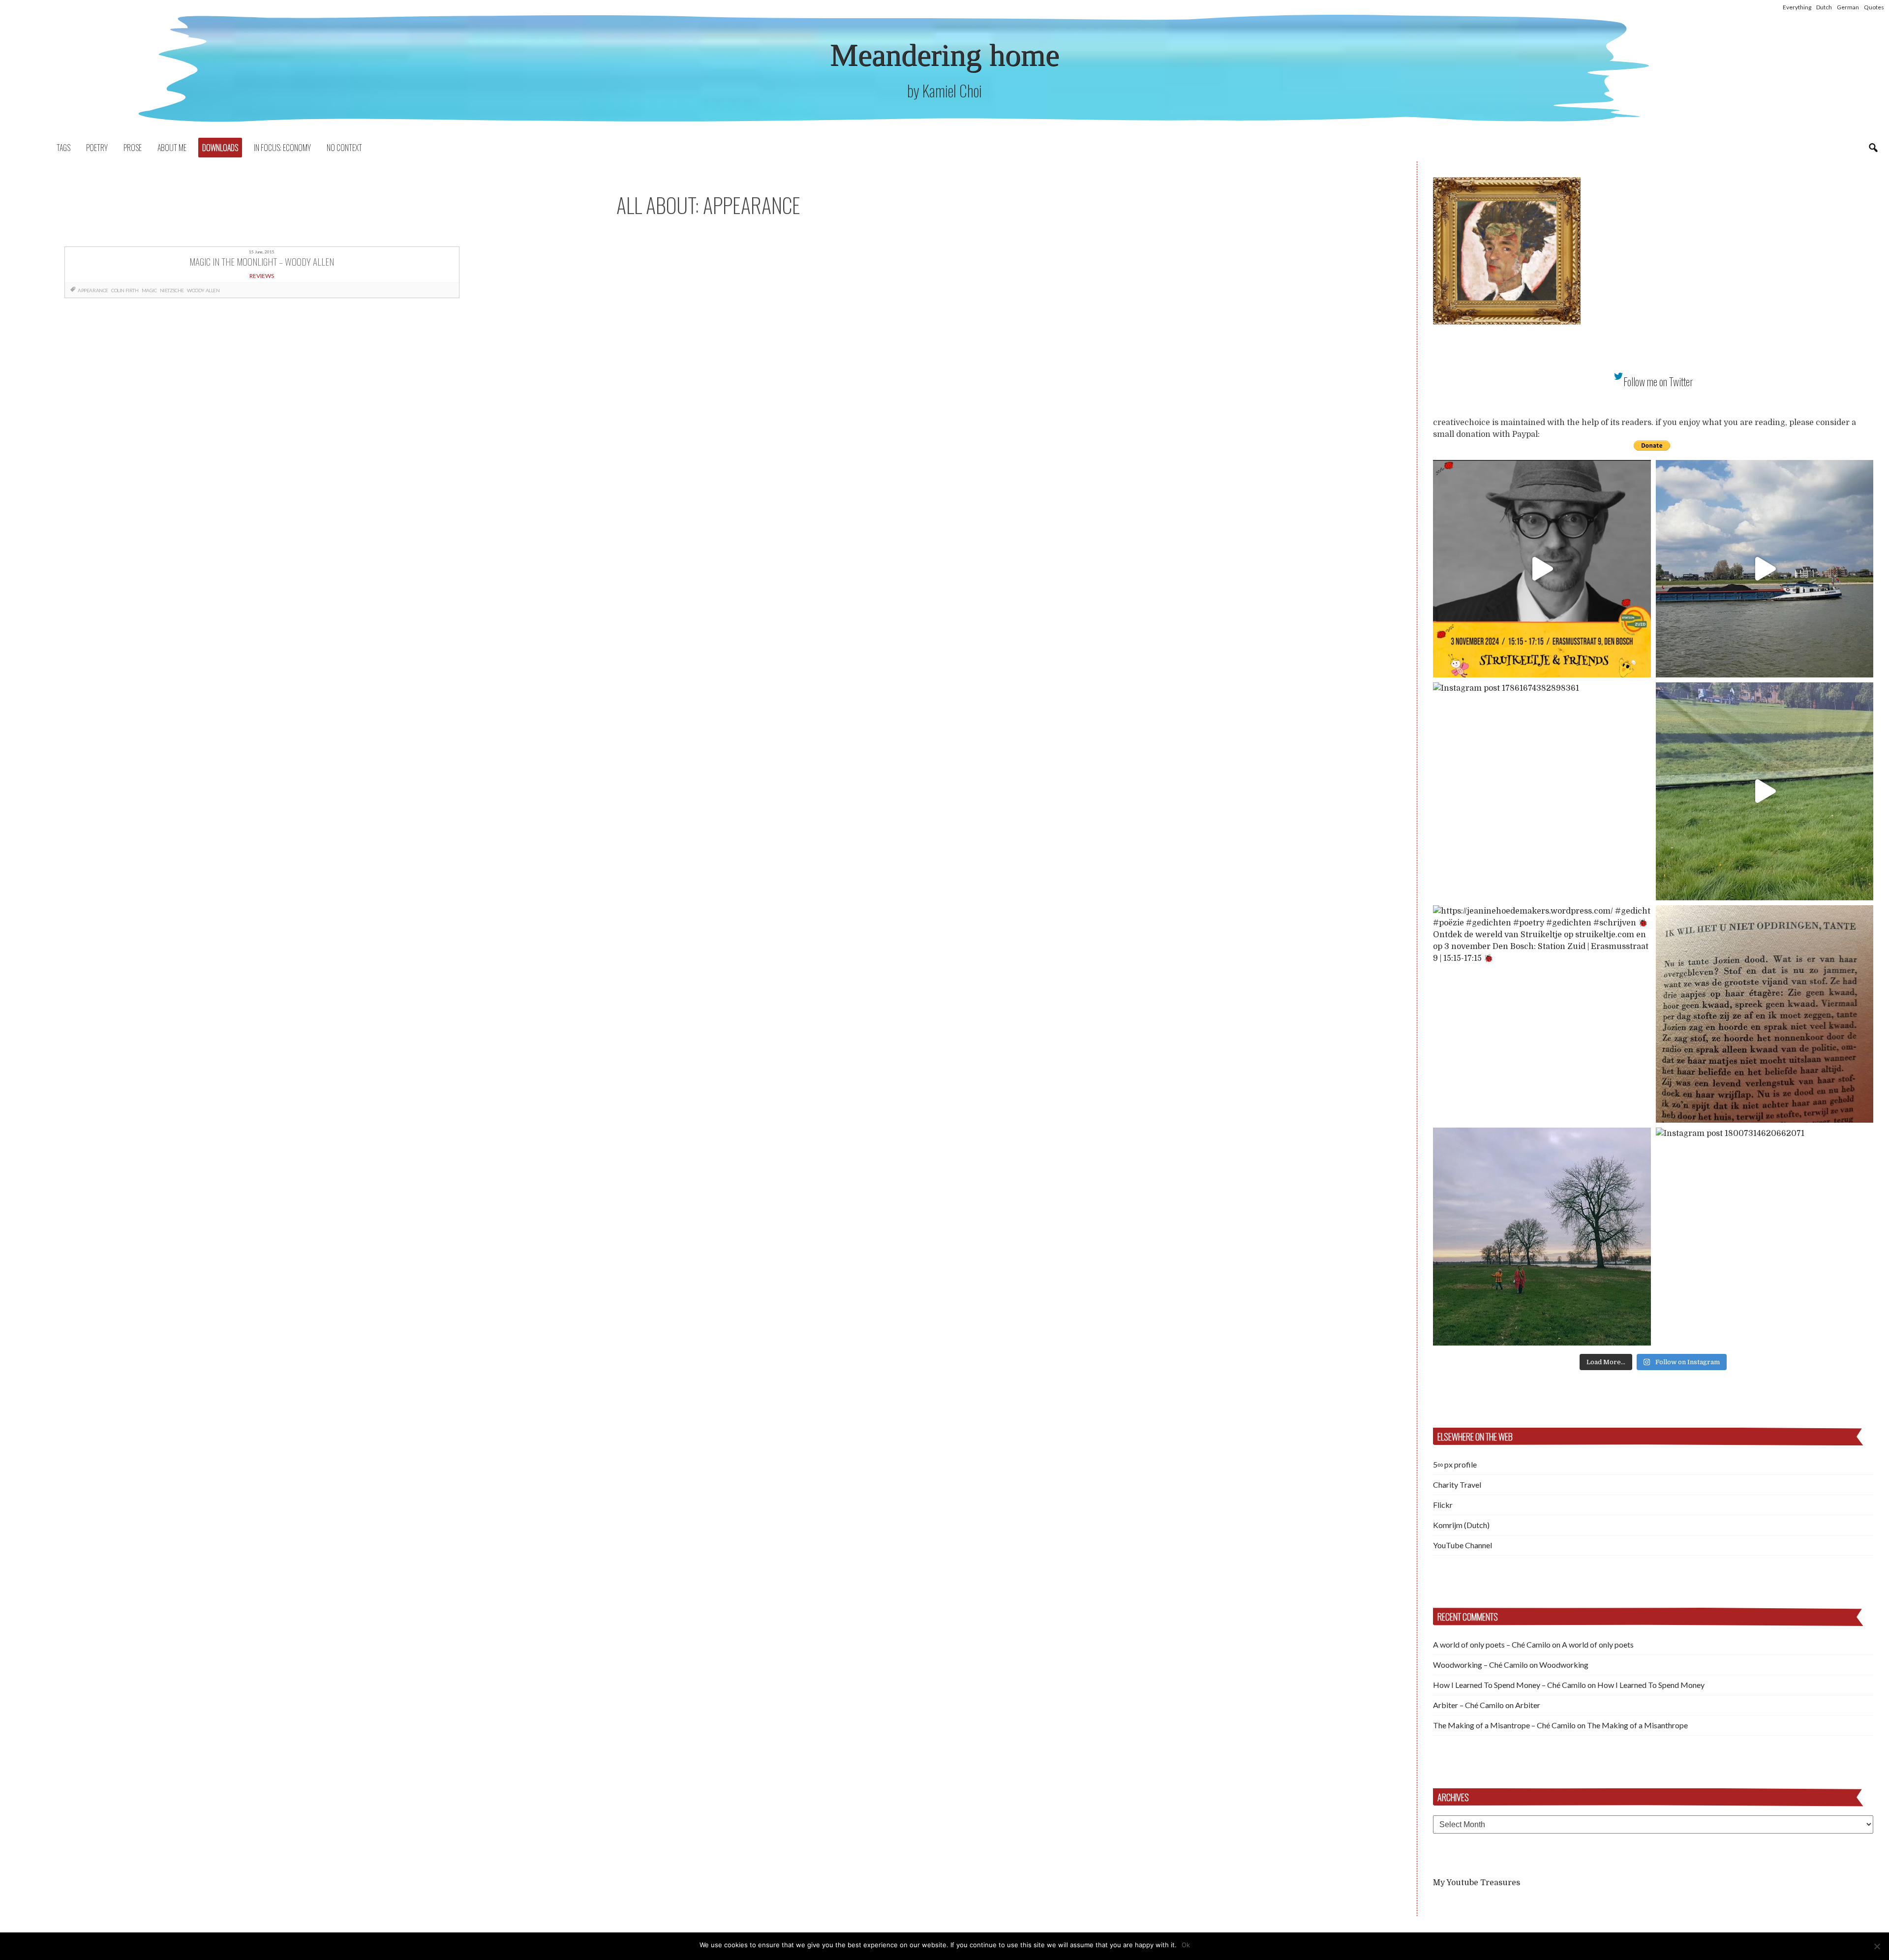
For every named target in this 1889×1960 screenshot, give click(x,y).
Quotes (1874, 7)
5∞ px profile (1455, 1464)
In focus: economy (282, 148)
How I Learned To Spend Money (1651, 1685)
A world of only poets (1598, 1644)
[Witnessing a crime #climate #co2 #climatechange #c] (1765, 569)
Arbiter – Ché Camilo (1468, 1705)
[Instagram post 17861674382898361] (1542, 791)
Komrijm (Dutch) (1461, 1525)
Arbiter (1528, 1705)
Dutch (1824, 7)
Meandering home (944, 55)
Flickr (1443, 1505)
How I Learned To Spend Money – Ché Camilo (1509, 1685)
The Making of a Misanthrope (1637, 1725)
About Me (172, 148)
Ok (1186, 1945)
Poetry (97, 148)
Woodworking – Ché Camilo (1480, 1665)
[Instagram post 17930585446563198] (1765, 1014)
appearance (93, 290)
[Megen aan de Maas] (1542, 1237)
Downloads (220, 148)
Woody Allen (203, 290)
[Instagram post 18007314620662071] (1765, 1237)
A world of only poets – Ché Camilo (1492, 1644)
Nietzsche (172, 290)
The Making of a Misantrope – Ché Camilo (1504, 1725)
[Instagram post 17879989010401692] (1765, 791)
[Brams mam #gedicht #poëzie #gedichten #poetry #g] (1542, 569)
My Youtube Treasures (1477, 1883)
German (1848, 7)
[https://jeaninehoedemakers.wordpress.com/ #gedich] (1542, 1014)
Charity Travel (1457, 1485)
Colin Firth (125, 290)
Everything (1797, 7)
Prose (133, 148)
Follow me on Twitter (1658, 382)
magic (149, 290)
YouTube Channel (1462, 1545)
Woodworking (1564, 1665)
